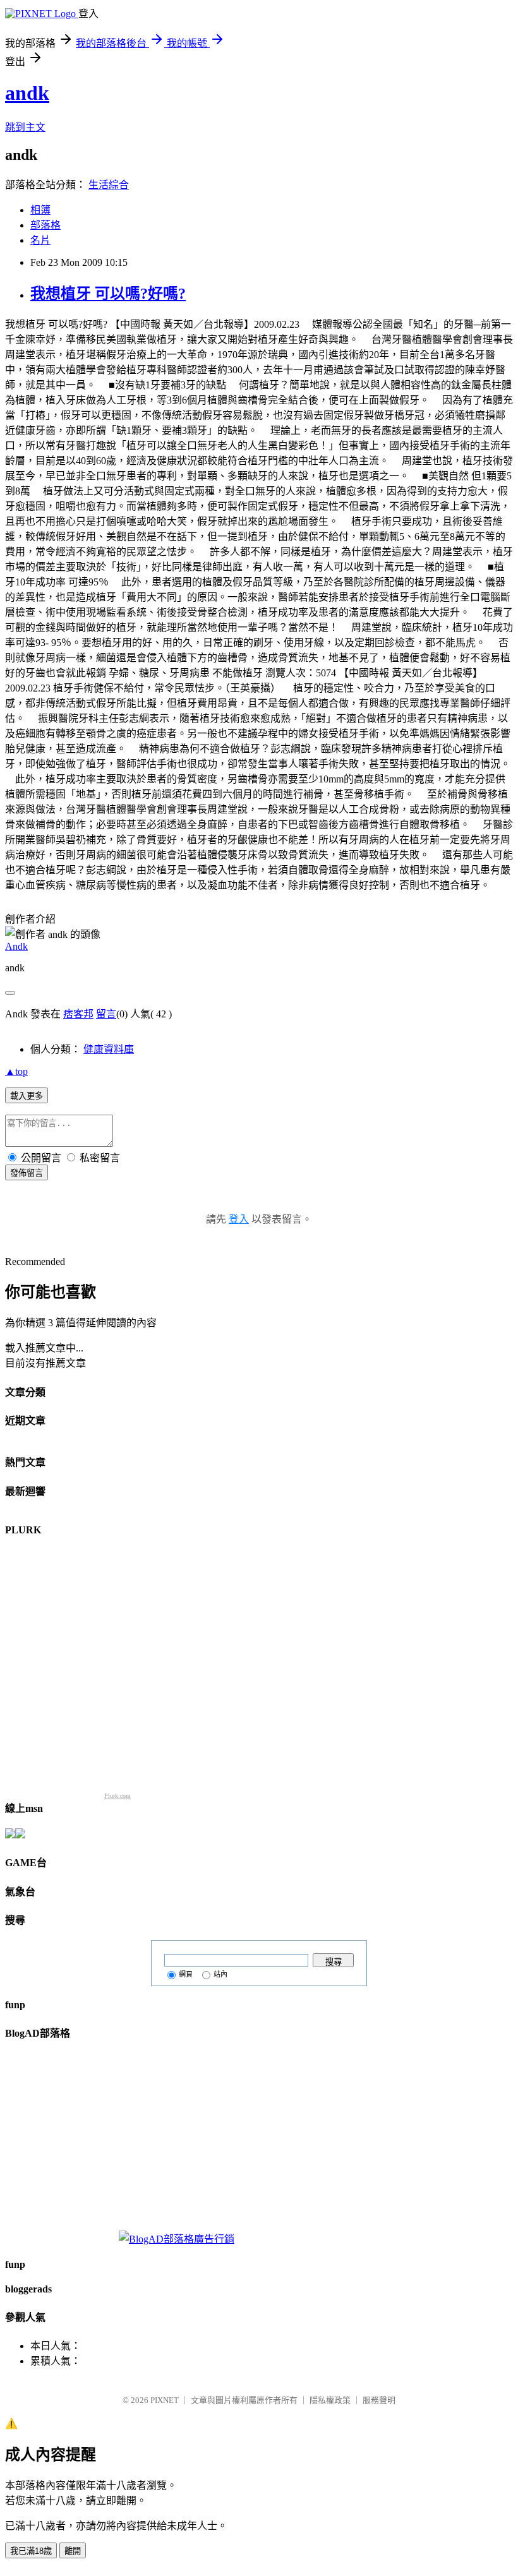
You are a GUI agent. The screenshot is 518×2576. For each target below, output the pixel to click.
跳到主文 (25, 127)
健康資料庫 (109, 1049)
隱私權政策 (330, 2400)
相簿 (40, 210)
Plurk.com (117, 1796)
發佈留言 (27, 1173)
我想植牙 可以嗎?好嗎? (108, 294)
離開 (73, 2551)
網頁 (186, 1974)
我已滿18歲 (31, 2551)
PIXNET (165, 2400)
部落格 (45, 225)
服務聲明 (379, 2400)
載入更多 (27, 1096)
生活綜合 (109, 185)
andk (27, 93)
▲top (16, 1071)
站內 (220, 1974)
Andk (16, 946)
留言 (106, 1014)
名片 (40, 240)
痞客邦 (78, 1014)
